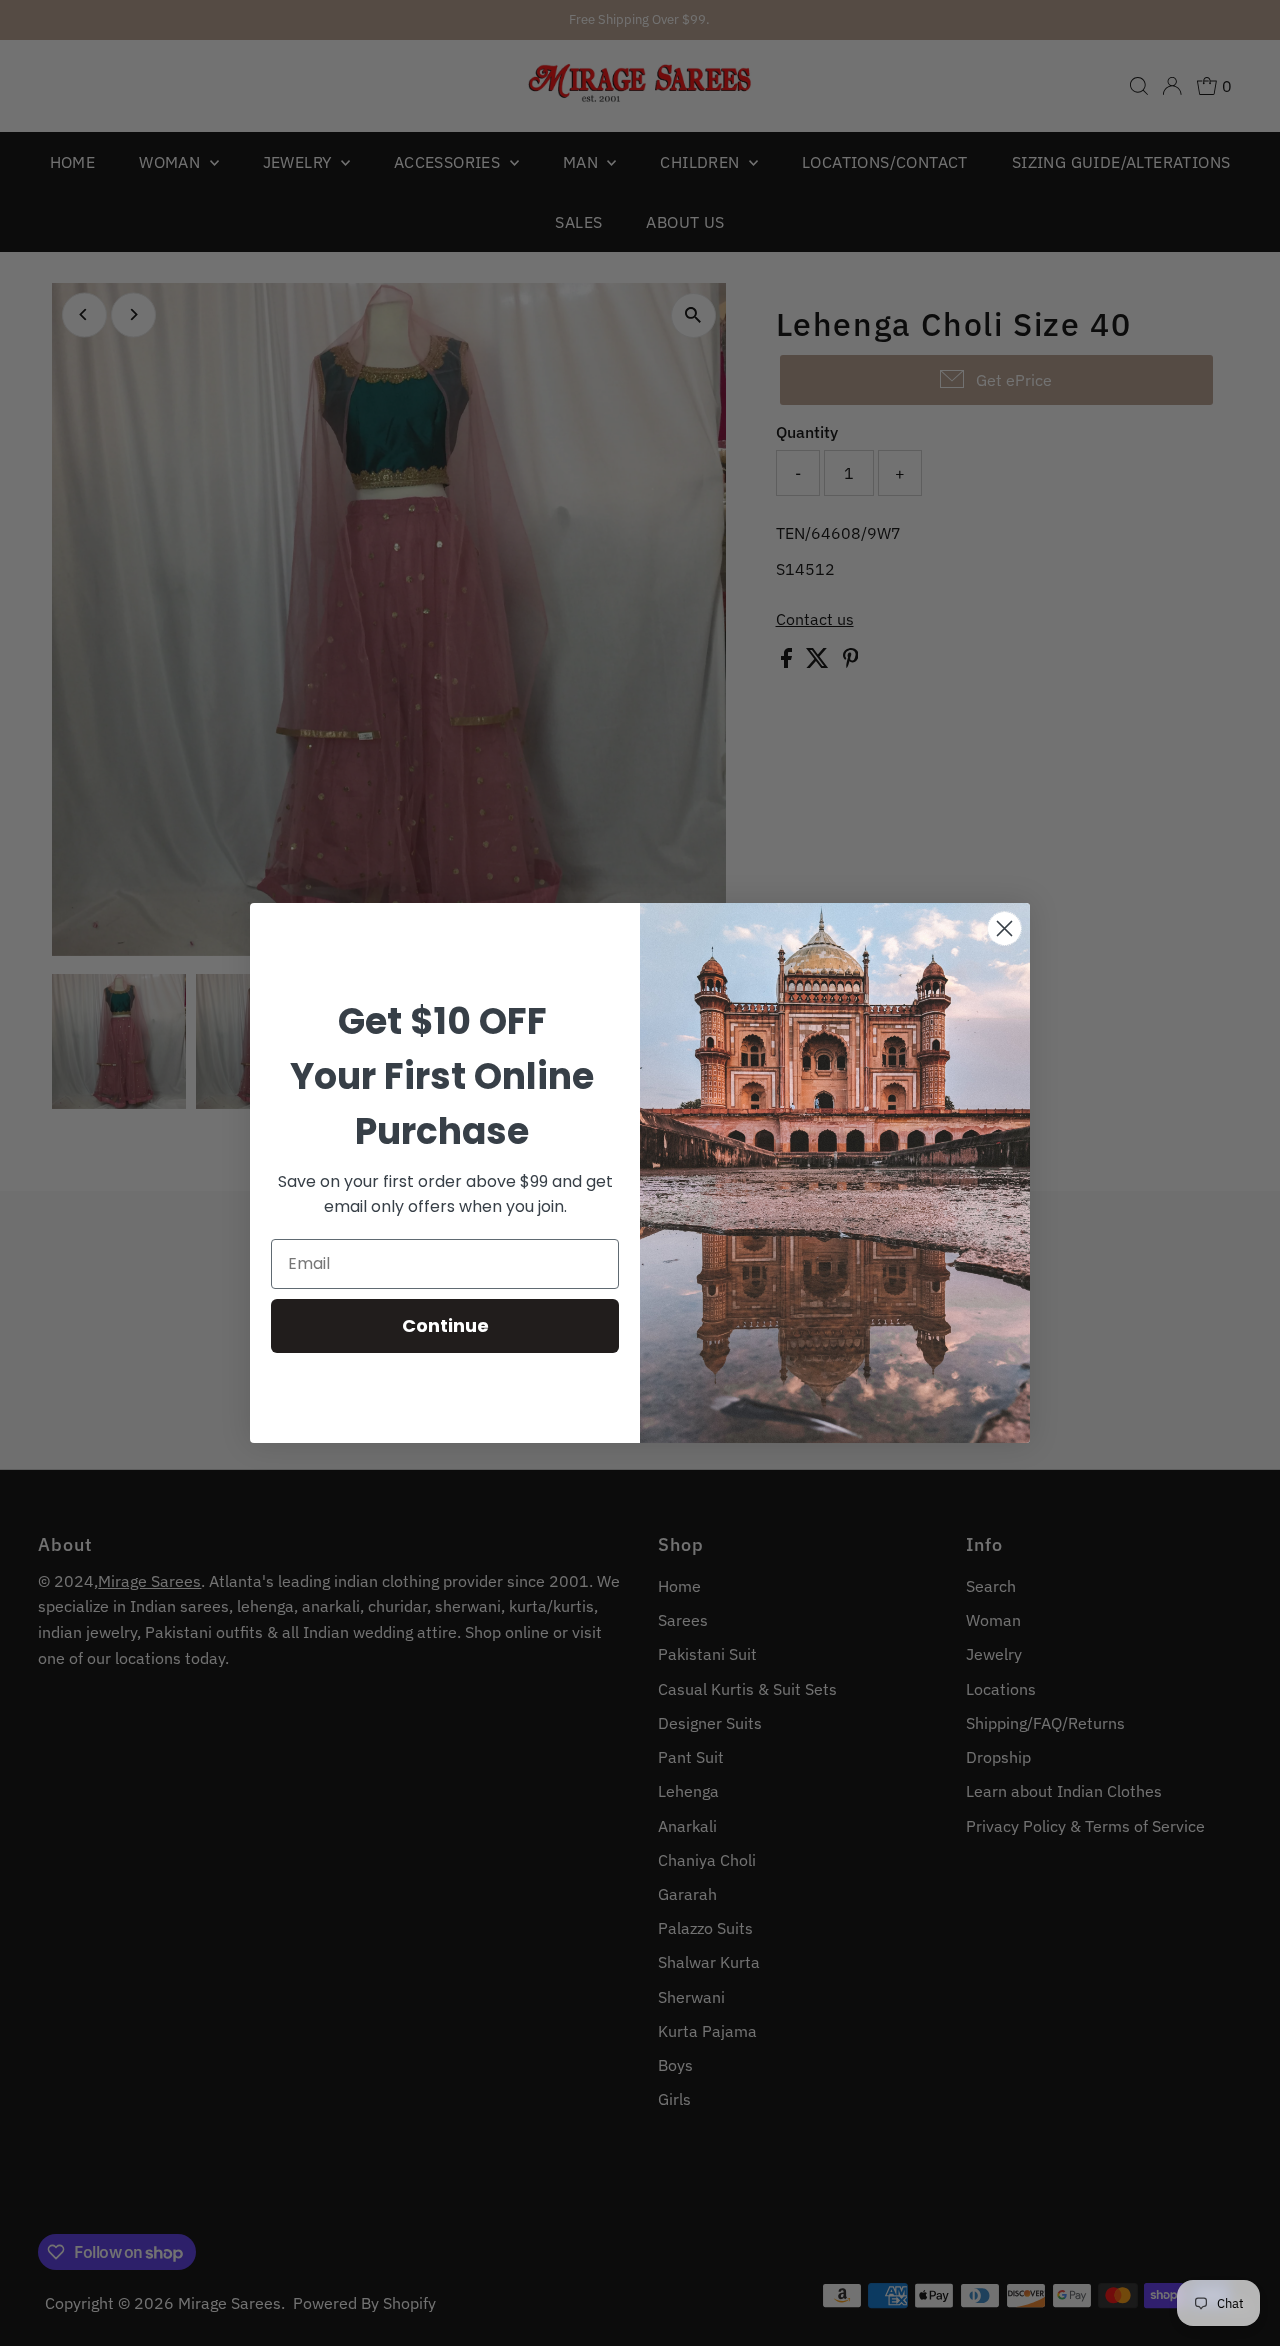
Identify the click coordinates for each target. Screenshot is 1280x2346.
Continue (445, 1325)
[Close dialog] (1004, 928)
